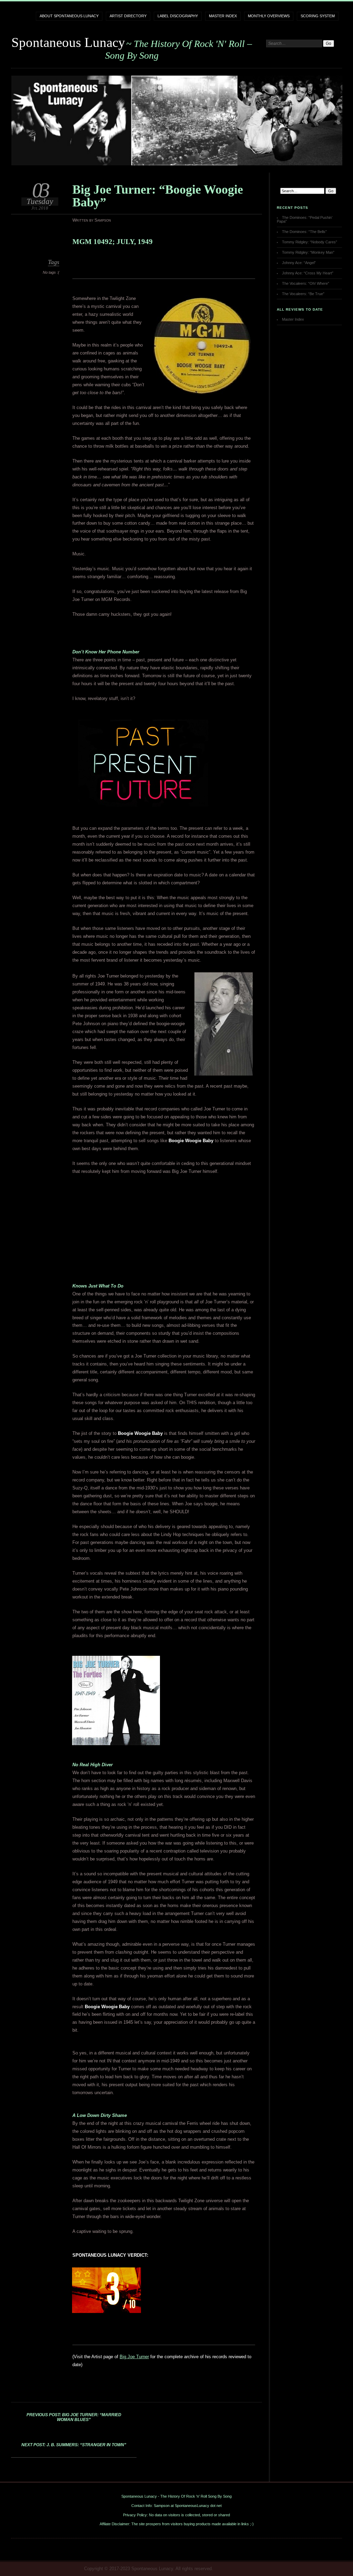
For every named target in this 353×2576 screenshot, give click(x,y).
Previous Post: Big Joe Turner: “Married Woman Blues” (74, 2417)
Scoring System (318, 16)
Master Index (223, 16)
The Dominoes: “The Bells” (304, 232)
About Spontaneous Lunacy (69, 16)
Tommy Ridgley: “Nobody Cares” (310, 242)
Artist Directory (128, 16)
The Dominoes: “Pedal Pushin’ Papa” (305, 219)
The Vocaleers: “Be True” (303, 294)
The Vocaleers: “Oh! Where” (306, 283)
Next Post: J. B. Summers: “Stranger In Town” (74, 2445)
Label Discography (178, 16)
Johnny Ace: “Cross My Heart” (308, 273)
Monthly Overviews (269, 16)
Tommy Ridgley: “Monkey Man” (308, 252)
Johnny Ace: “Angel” (299, 263)
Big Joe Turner (134, 2357)
